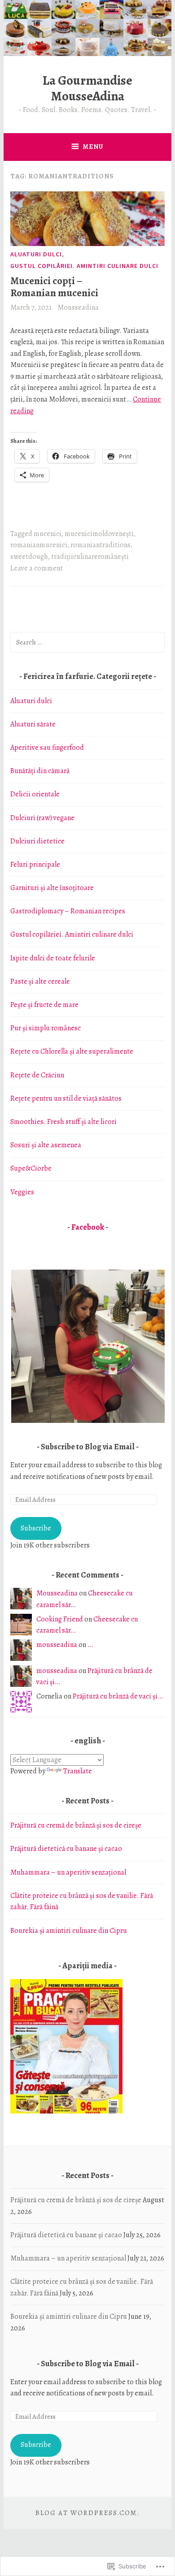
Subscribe (36, 1528)
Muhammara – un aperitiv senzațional (68, 1872)
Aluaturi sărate (33, 724)
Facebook (88, 1227)
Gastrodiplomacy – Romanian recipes (68, 911)
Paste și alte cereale (40, 981)
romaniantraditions (101, 545)
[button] (87, 1346)
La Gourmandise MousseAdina (87, 88)
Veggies (22, 1192)
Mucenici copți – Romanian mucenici (54, 287)
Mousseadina (78, 307)
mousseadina (57, 1645)
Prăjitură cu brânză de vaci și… (118, 1696)
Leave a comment (37, 568)
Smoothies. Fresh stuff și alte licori (63, 1122)
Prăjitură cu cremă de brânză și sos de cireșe (76, 1825)
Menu (93, 147)
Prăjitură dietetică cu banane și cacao (66, 1849)
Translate (78, 1771)
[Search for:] (87, 642)
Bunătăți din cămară (40, 771)
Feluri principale (35, 864)
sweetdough (29, 557)
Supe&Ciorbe (31, 1168)
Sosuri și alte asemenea (46, 1145)
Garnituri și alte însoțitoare (52, 888)
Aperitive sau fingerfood (47, 748)
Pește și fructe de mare (44, 1005)
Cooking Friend (60, 1619)
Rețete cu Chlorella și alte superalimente (72, 1051)
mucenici (48, 534)
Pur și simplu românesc (46, 1028)
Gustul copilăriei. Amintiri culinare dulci (84, 266)
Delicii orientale (35, 794)
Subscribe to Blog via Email (88, 1447)
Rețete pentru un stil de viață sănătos (66, 1098)
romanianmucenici (39, 545)
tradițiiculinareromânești (90, 557)
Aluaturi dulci (36, 254)
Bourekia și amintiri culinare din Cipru (69, 1931)
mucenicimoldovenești (99, 534)
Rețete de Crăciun (37, 1075)
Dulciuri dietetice (37, 841)
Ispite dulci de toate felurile (53, 958)
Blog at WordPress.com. (87, 2513)
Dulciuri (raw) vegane (42, 818)
